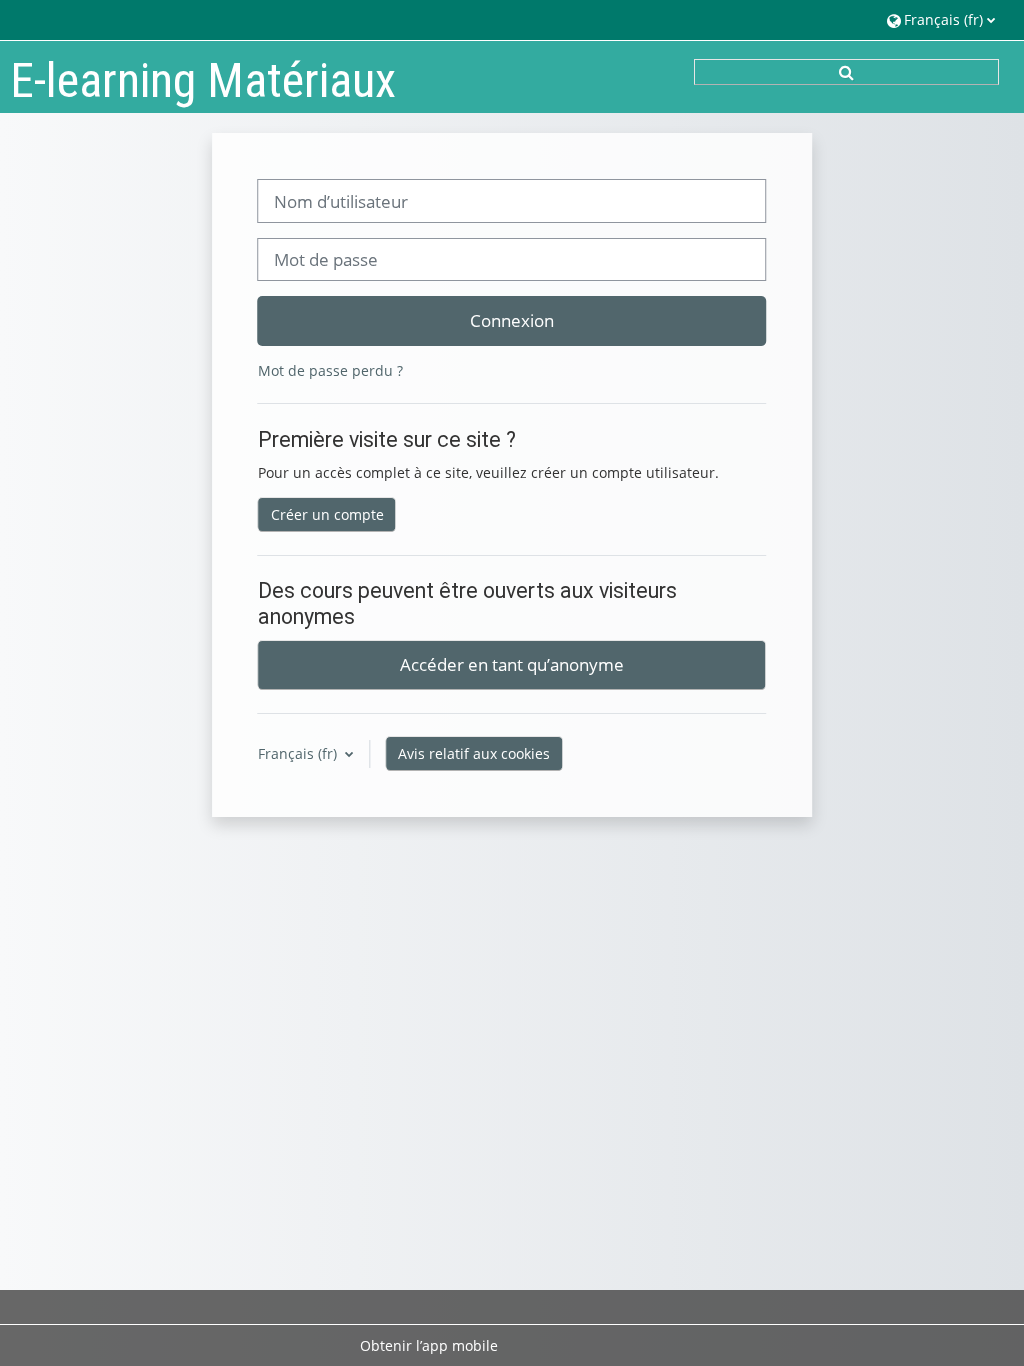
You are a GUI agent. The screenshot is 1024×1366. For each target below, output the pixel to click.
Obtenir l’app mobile (429, 1345)
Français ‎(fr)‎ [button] (299, 753)
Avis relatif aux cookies (474, 753)
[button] (941, 19)
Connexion (512, 320)
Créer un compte (327, 514)
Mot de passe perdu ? (330, 370)
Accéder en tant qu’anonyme (512, 664)
